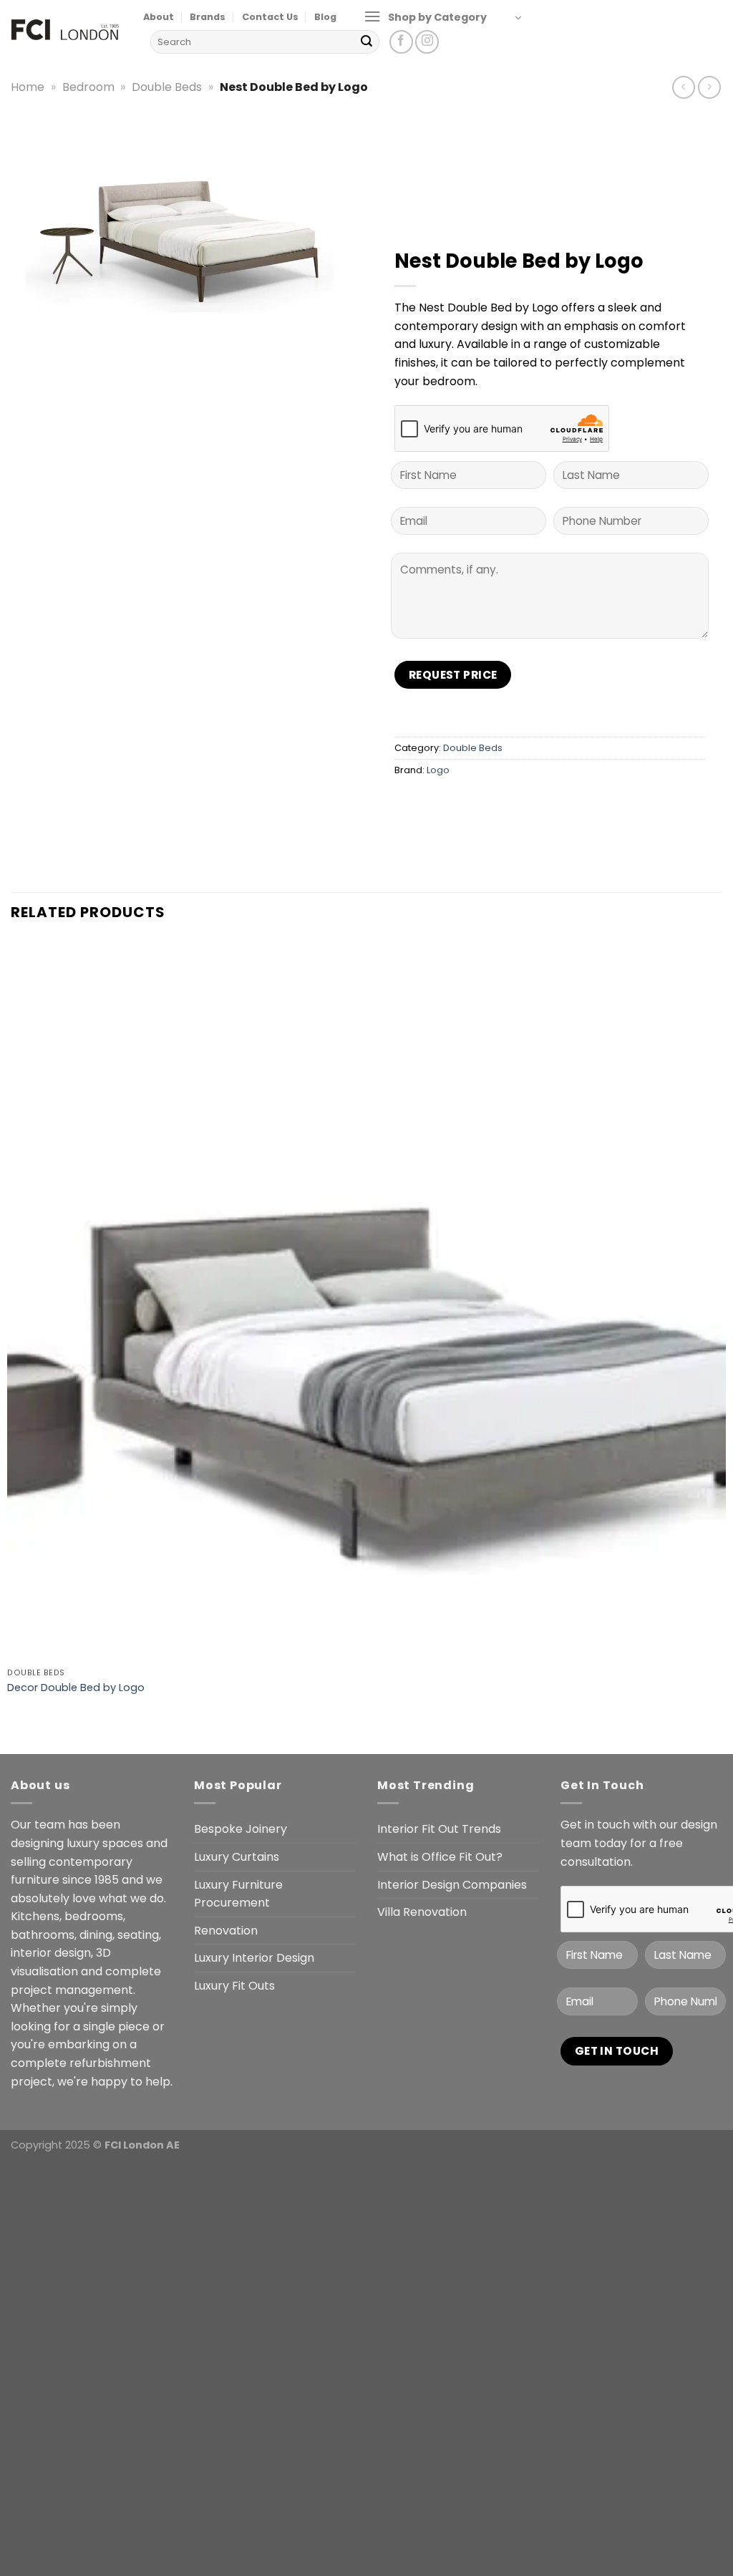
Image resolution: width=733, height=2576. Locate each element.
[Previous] (18, 1729)
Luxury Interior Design (254, 1958)
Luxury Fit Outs (234, 1986)
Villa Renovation (422, 1912)
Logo (438, 770)
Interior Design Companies (452, 1885)
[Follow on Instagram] (427, 42)
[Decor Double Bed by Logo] (366, 1302)
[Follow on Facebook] (401, 42)
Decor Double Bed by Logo (76, 1688)
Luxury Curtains (237, 1857)
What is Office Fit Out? (440, 1857)
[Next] (57, 1729)
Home (28, 87)
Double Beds (167, 87)
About (159, 17)
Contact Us (270, 17)
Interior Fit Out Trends (439, 1829)
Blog (325, 17)
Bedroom (88, 87)
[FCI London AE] (66, 29)
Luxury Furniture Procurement (238, 1894)
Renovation (226, 1931)
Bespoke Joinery (241, 1829)
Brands (208, 17)
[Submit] (366, 42)
